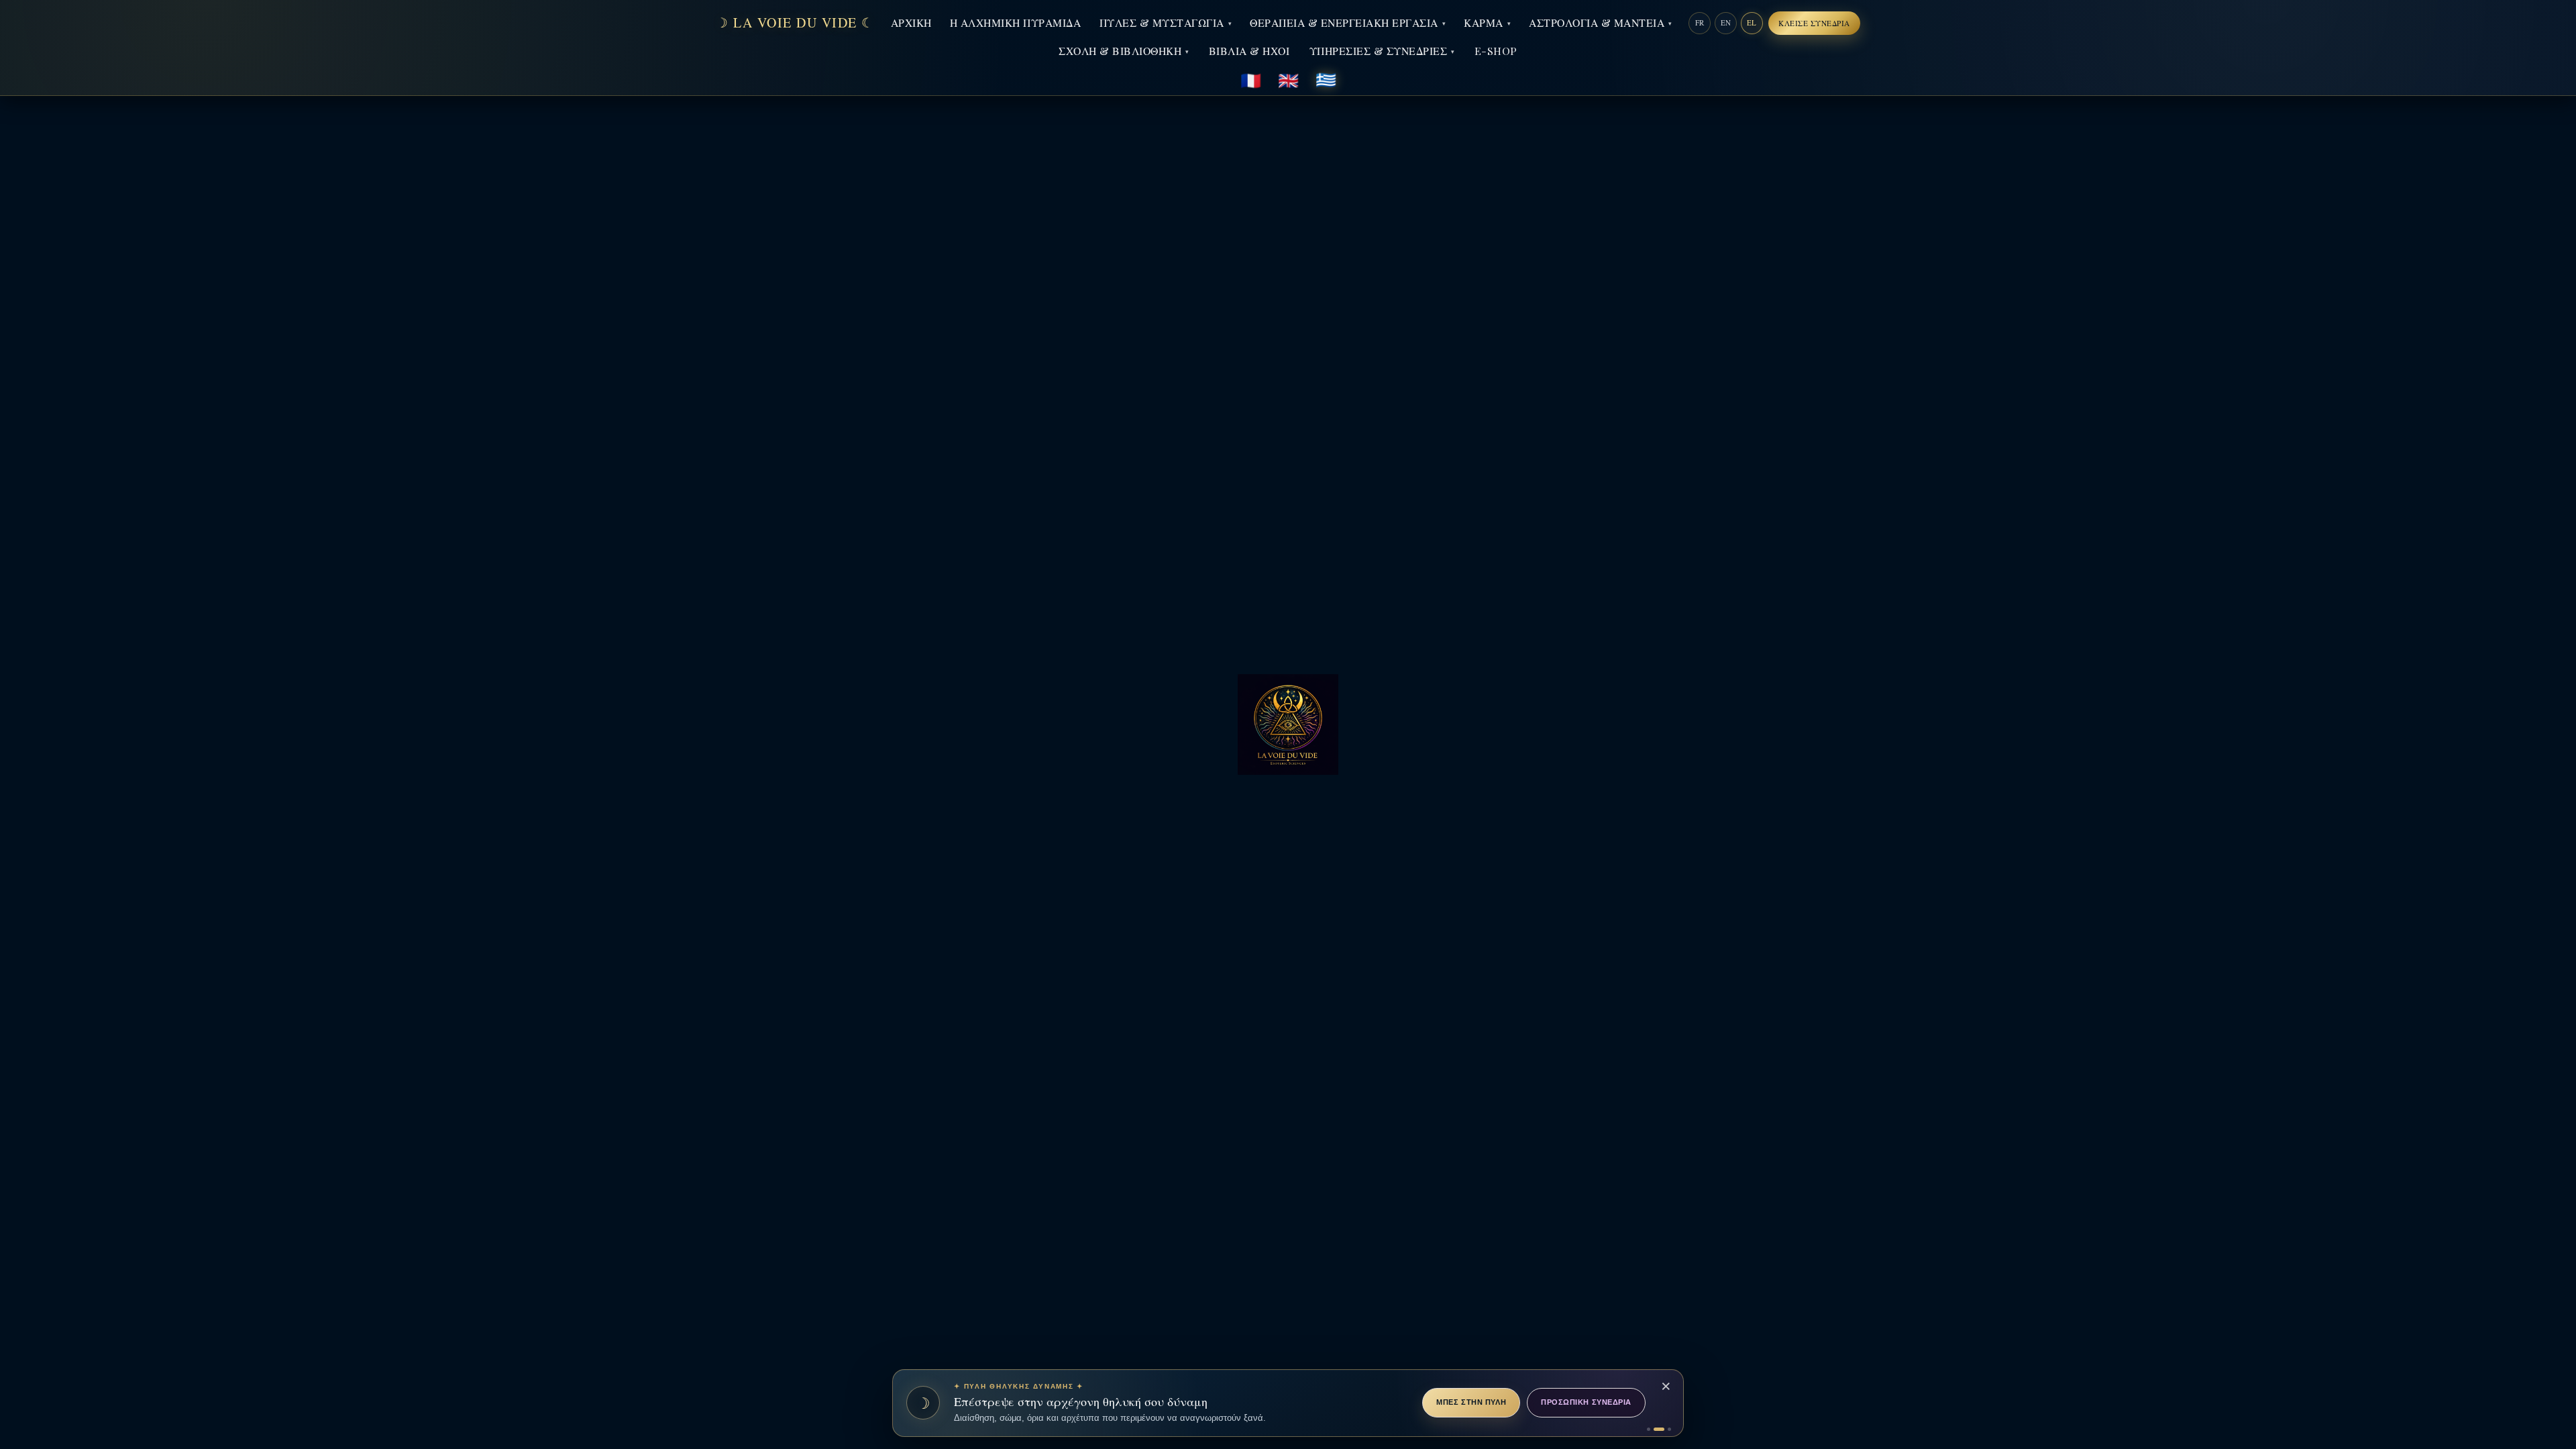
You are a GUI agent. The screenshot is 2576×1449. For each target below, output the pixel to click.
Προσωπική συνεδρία (1586, 1402)
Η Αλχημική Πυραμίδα (1016, 22)
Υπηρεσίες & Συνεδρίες (1379, 51)
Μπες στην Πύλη (1471, 1402)
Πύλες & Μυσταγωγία (1162, 22)
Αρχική (911, 22)
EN (1726, 22)
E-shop (1496, 51)
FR (1700, 22)
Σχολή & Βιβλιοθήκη (1120, 51)
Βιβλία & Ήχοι (1249, 51)
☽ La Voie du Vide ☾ (795, 23)
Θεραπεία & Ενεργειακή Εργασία (1344, 22)
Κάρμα (1484, 22)
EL (1752, 22)
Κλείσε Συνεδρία (1814, 23)
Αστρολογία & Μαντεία (1597, 22)
